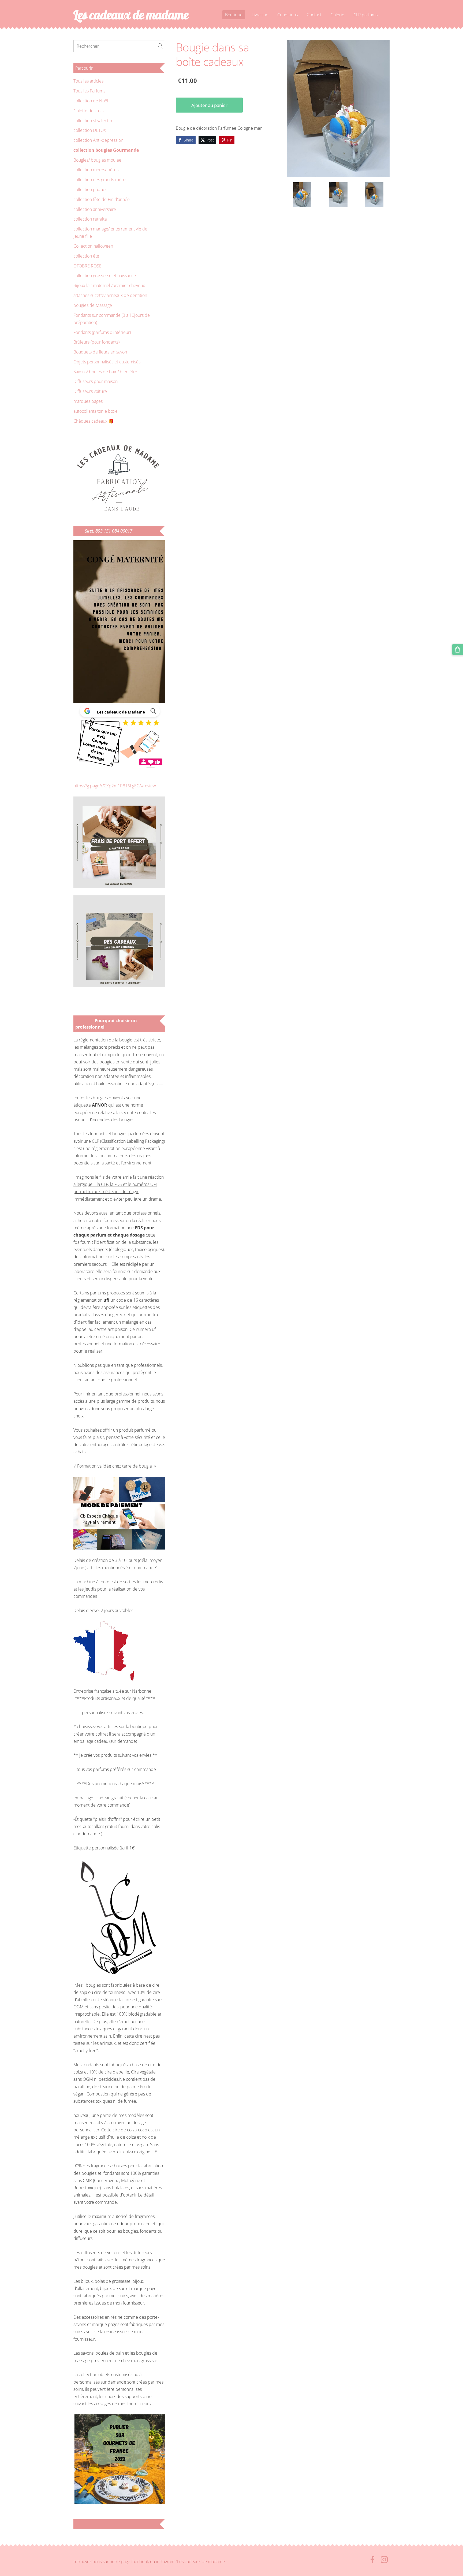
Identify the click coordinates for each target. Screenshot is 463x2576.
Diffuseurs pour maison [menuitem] (96, 381)
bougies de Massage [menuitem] (93, 305)
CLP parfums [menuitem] (365, 15)
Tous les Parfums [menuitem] (89, 91)
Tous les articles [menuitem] (88, 81)
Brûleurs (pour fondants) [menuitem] (96, 342)
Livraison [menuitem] (260, 15)
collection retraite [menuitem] (90, 219)
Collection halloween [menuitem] (93, 246)
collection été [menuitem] (86, 256)
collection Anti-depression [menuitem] (98, 140)
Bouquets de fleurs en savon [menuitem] (100, 352)
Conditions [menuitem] (287, 15)
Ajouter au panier (209, 105)
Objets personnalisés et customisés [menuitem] (107, 362)
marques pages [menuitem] (88, 401)
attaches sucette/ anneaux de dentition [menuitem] (110, 295)
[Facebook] (372, 2560)
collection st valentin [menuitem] (93, 121)
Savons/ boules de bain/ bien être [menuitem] (105, 372)
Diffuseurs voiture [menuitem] (90, 391)
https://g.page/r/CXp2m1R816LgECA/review (115, 786)
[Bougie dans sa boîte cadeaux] (302, 194)
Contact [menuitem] (314, 15)
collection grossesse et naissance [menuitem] (105, 276)
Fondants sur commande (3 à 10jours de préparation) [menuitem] (112, 319)
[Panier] (458, 649)
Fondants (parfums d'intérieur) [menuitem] (102, 332)
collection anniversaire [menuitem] (95, 209)
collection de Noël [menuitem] (91, 101)
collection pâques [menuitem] (90, 189)
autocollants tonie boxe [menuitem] (96, 411)
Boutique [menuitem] (234, 15)
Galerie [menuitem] (337, 15)
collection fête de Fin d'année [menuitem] (102, 199)
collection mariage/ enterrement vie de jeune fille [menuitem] (110, 232)
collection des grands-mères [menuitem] (100, 180)
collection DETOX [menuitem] (90, 130)
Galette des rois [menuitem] (88, 111)
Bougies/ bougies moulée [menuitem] (97, 160)
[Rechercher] (160, 46)
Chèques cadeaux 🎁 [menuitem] (94, 421)
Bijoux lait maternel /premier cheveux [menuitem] (109, 285)
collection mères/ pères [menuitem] (96, 170)
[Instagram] (384, 2560)
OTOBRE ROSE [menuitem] (87, 266)
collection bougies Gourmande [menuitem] (106, 150)
